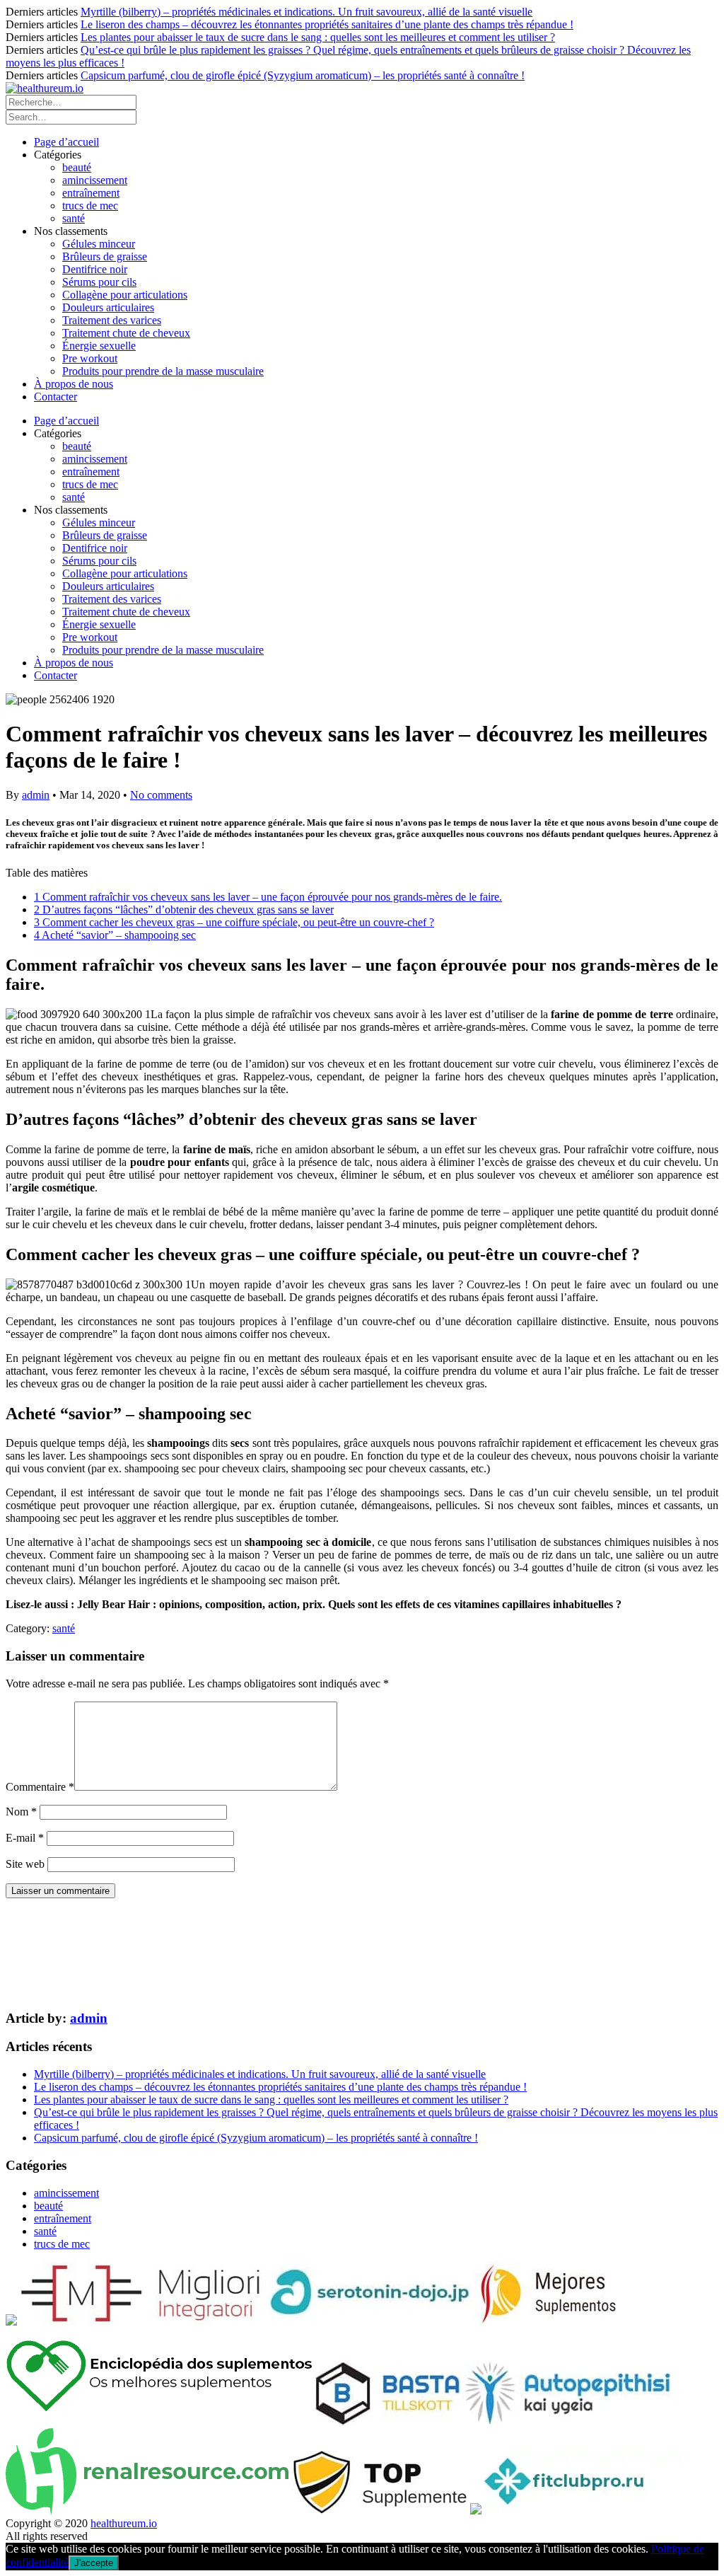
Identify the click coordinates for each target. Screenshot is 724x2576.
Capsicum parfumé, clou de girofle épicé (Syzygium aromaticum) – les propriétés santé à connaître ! (303, 75)
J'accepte (94, 2563)
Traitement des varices (112, 320)
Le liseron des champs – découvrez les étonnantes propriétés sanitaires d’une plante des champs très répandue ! (327, 24)
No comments (161, 795)
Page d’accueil (66, 142)
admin (36, 795)
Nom (21, 1812)
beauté (77, 167)
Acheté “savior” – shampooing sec (115, 935)
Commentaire (40, 1787)
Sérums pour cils (99, 282)
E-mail (25, 1838)
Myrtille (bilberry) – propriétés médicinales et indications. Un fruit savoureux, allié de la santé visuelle (306, 12)
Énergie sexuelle (99, 346)
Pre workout (90, 358)
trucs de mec (90, 206)
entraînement (91, 193)
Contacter (56, 397)
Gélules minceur (99, 244)
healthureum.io (124, 2523)
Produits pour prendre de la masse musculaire (163, 371)
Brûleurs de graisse (105, 256)
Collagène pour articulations (125, 295)
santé (74, 218)
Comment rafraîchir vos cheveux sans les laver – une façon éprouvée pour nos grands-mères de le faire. (268, 897)
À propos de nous (74, 384)
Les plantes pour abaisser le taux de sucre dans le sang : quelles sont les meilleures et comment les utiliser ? (318, 37)
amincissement (95, 180)
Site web (25, 1864)
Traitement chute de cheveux (126, 333)
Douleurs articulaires (108, 307)
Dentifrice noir (95, 269)
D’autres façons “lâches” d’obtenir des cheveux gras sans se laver (184, 909)
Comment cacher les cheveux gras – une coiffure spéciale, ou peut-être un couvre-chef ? (234, 922)
